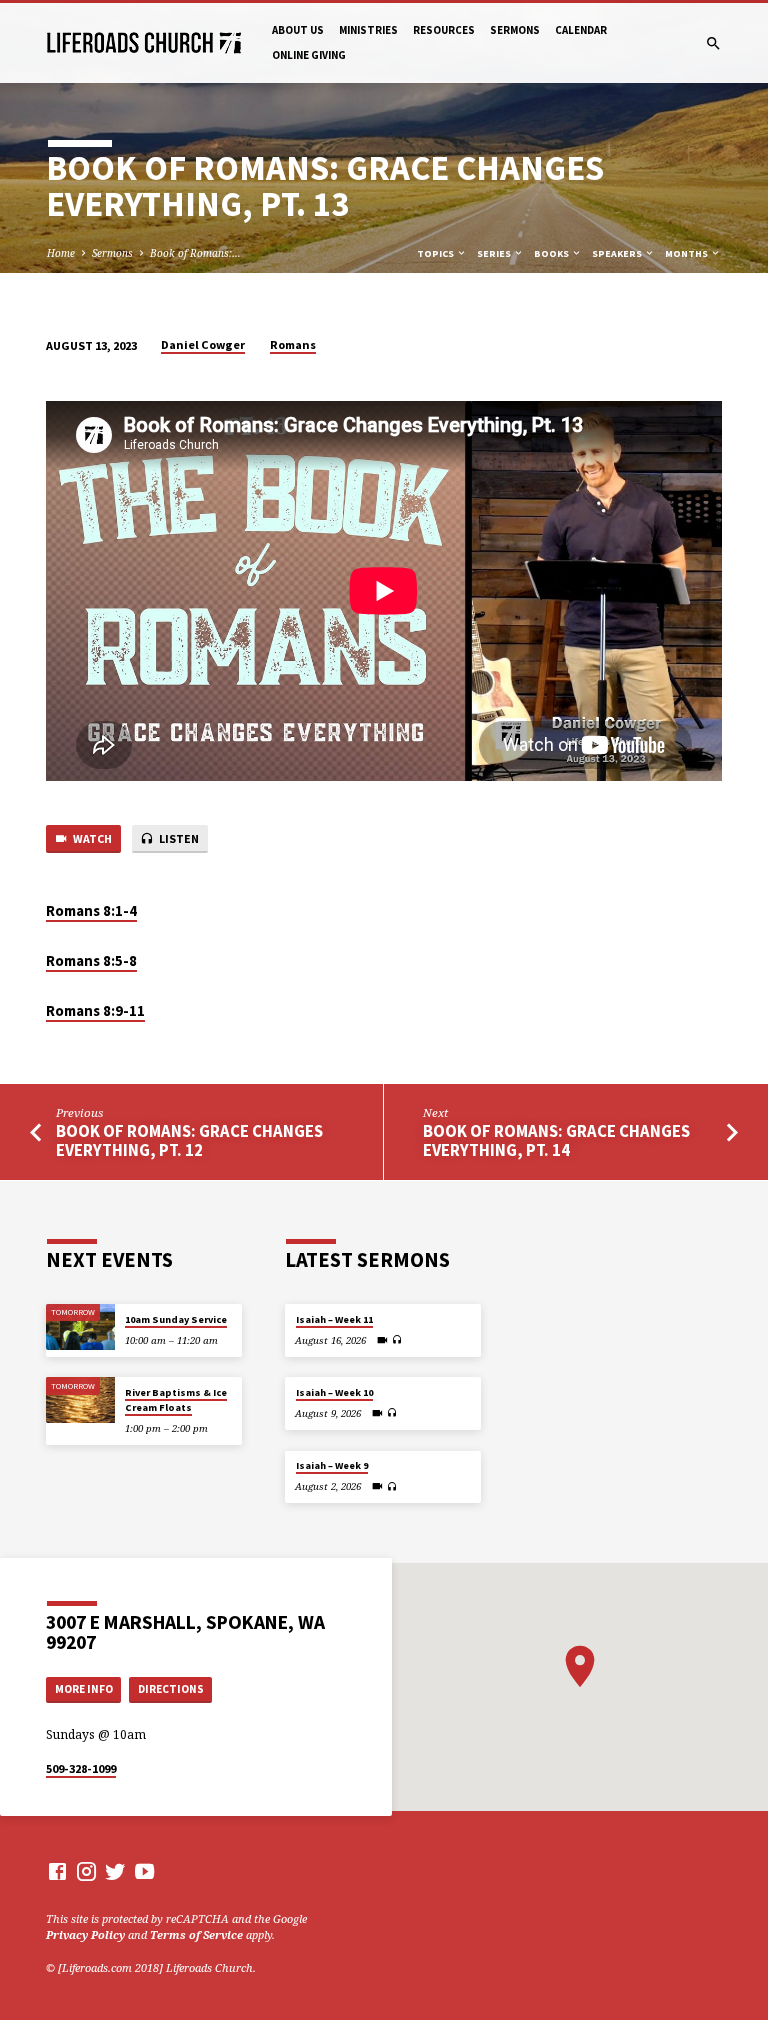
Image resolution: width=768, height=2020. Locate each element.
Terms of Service (196, 1934)
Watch (91, 838)
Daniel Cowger (203, 344)
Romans (293, 344)
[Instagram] (86, 1871)
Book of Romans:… (195, 253)
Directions (171, 1689)
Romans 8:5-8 (91, 961)
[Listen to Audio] (397, 1339)
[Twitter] (115, 1871)
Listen (178, 838)
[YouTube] (144, 1871)
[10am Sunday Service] (80, 1327)
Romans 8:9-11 (95, 1011)
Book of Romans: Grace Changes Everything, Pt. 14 (556, 1141)
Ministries (368, 30)
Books (552, 253)
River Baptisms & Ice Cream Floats (176, 1399)
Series (495, 253)
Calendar (581, 30)
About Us (298, 30)
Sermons (515, 30)
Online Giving (309, 55)
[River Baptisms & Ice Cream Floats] (80, 1400)
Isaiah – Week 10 (334, 1392)
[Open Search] (713, 43)
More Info (84, 1689)
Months (687, 253)
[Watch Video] (382, 1340)
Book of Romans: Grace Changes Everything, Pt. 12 (189, 1141)
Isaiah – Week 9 (332, 1465)
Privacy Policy (85, 1934)
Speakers (618, 253)
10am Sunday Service (176, 1319)
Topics (436, 253)
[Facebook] (57, 1871)
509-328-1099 (81, 1768)
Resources (444, 30)
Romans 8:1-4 (91, 911)
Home (61, 253)
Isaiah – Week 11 (334, 1319)
